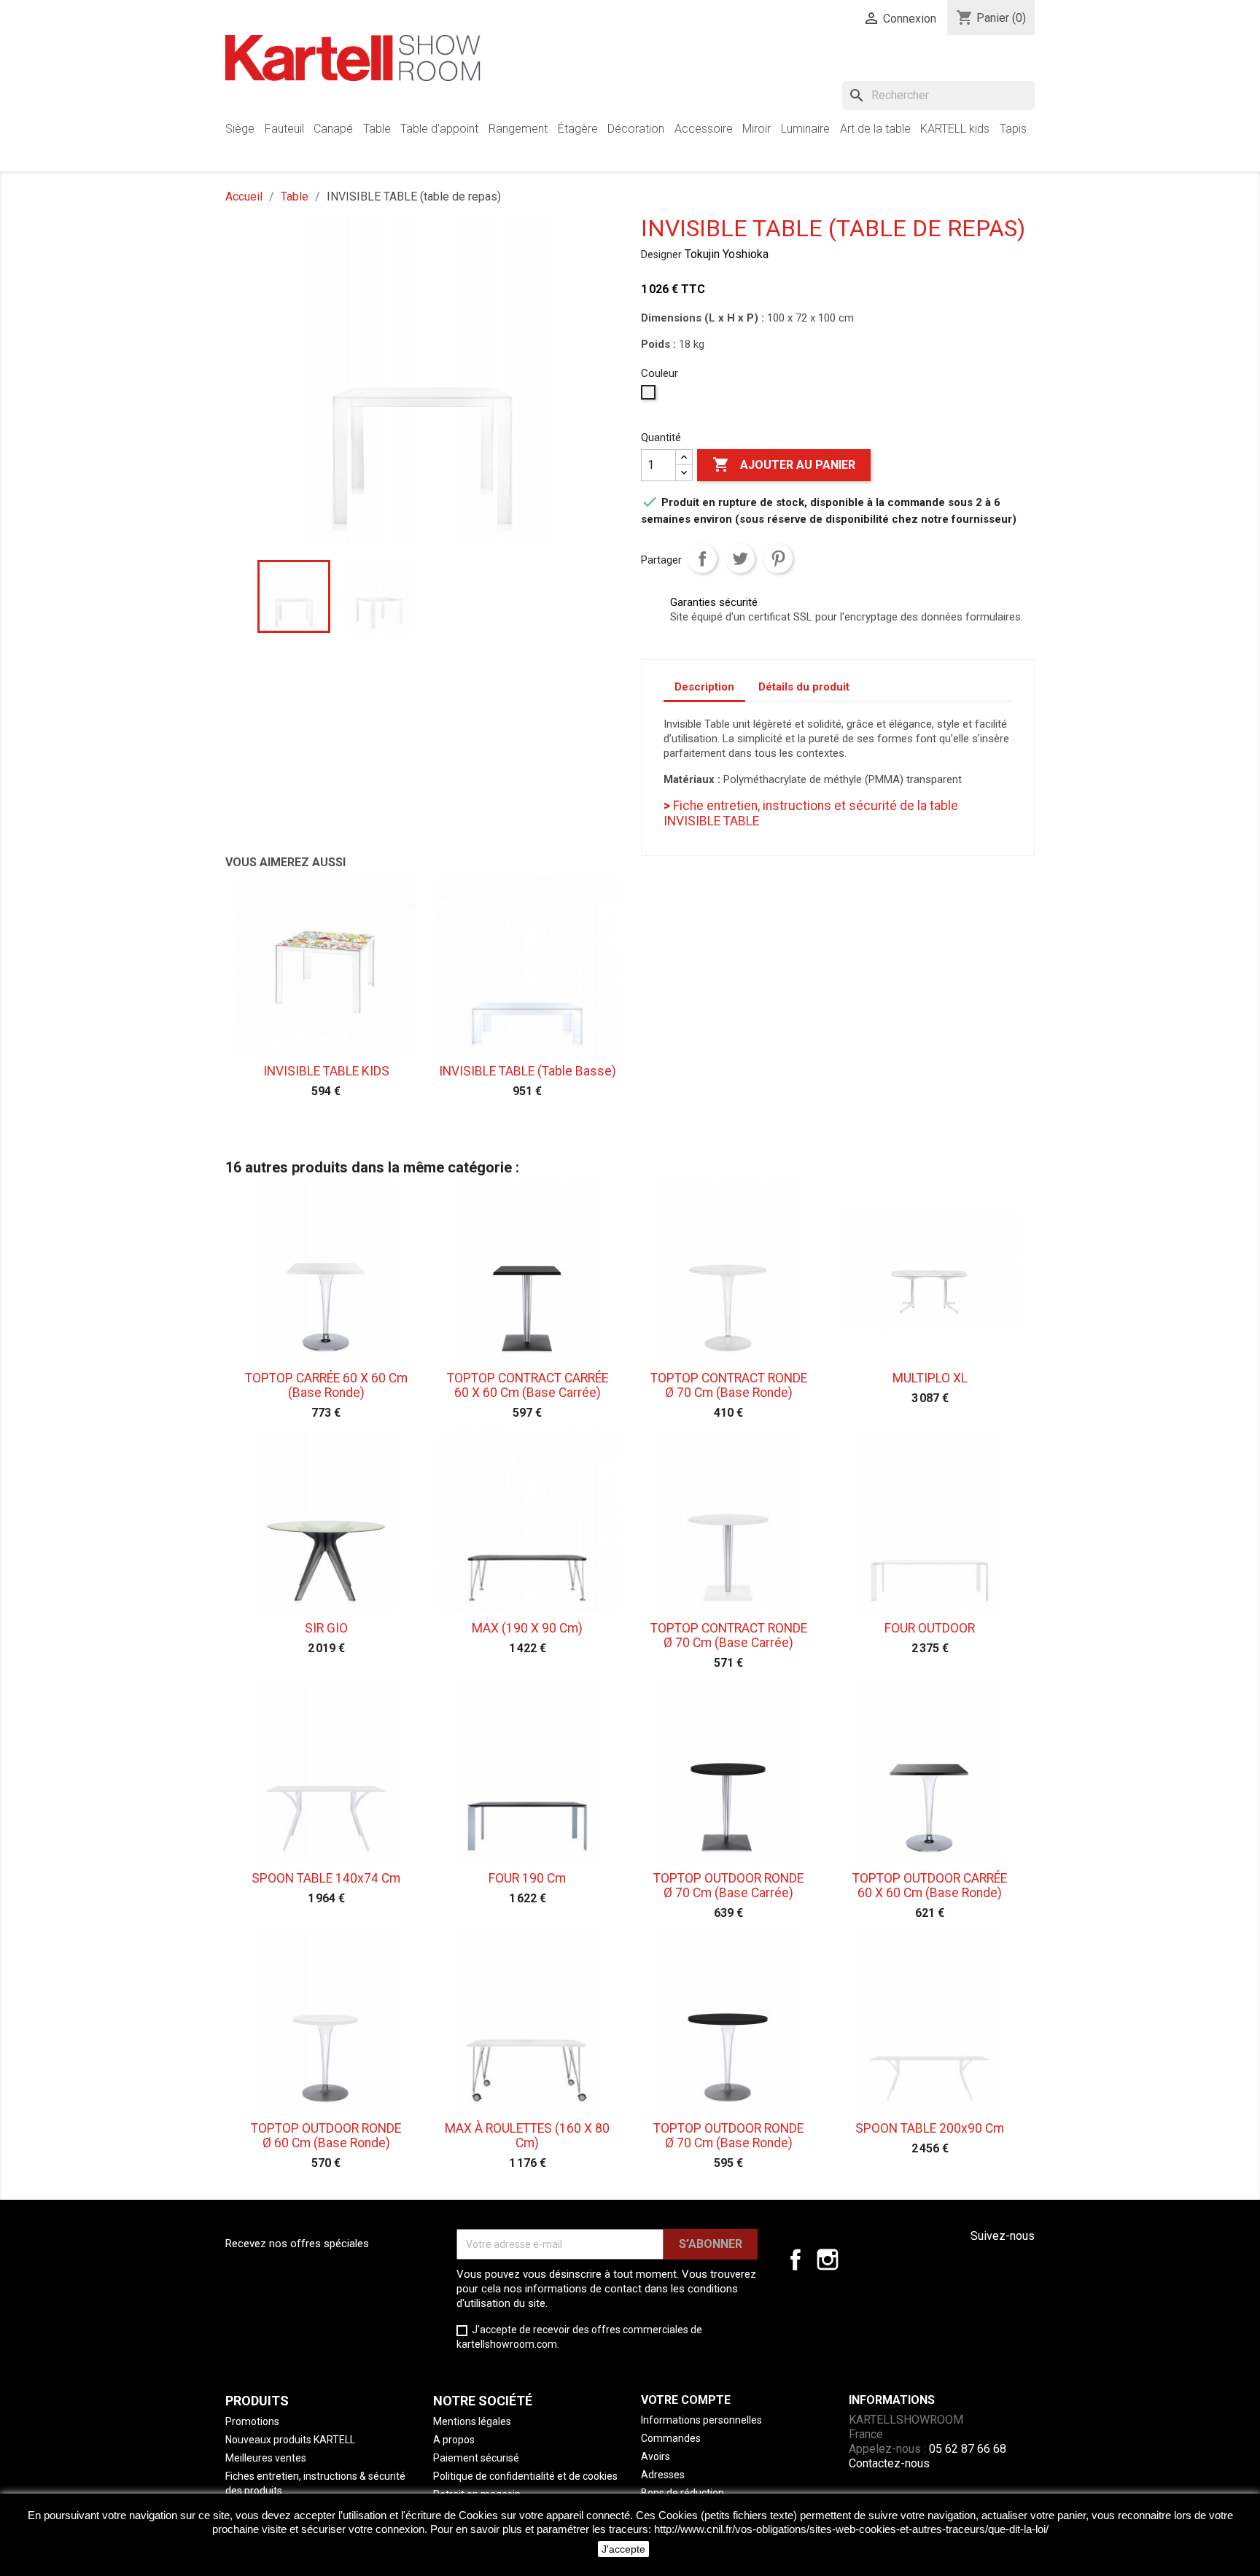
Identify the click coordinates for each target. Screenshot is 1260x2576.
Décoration (636, 129)
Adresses (663, 2475)
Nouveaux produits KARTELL (290, 2440)
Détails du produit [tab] (804, 687)
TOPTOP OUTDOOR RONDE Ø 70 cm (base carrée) (728, 1886)
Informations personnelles (701, 2420)
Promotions (252, 2421)
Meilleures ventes (266, 2458)
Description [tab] (704, 687)
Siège (240, 129)
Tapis (1013, 129)
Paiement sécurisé (476, 2458)
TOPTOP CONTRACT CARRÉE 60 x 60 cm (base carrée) (528, 1385)
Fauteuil (284, 129)
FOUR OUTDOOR (930, 1628)
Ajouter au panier (784, 464)
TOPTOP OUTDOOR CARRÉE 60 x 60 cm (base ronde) (930, 1886)
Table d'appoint (439, 129)
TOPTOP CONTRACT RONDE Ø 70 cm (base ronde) (729, 1385)
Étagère (578, 129)
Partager (702, 559)
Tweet (740, 559)
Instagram (828, 2260)
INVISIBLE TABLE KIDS (326, 1071)
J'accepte (623, 2549)
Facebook (796, 2260)
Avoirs (656, 2456)
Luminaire (805, 129)
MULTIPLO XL (930, 1378)
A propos (454, 2440)
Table (377, 129)
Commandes (671, 2438)
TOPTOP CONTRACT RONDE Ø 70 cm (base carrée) (729, 1635)
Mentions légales (472, 2421)
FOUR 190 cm (527, 1878)
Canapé (333, 129)
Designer (661, 254)
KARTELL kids (955, 129)
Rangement (518, 129)
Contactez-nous (889, 2463)
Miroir (757, 129)
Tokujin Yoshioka (727, 254)
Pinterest (778, 559)
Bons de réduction (682, 2493)
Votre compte (686, 2400)
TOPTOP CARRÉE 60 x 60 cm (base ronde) (326, 1385)
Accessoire (704, 129)
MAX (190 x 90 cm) (527, 1628)
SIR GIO (326, 1628)
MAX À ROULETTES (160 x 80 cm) (527, 2136)
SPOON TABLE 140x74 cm (326, 1878)
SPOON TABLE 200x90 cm (930, 2128)
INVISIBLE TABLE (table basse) (528, 1071)
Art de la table (875, 129)
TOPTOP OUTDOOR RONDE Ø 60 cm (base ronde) (326, 2136)
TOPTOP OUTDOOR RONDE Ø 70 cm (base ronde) (728, 2136)
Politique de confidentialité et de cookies (525, 2476)
